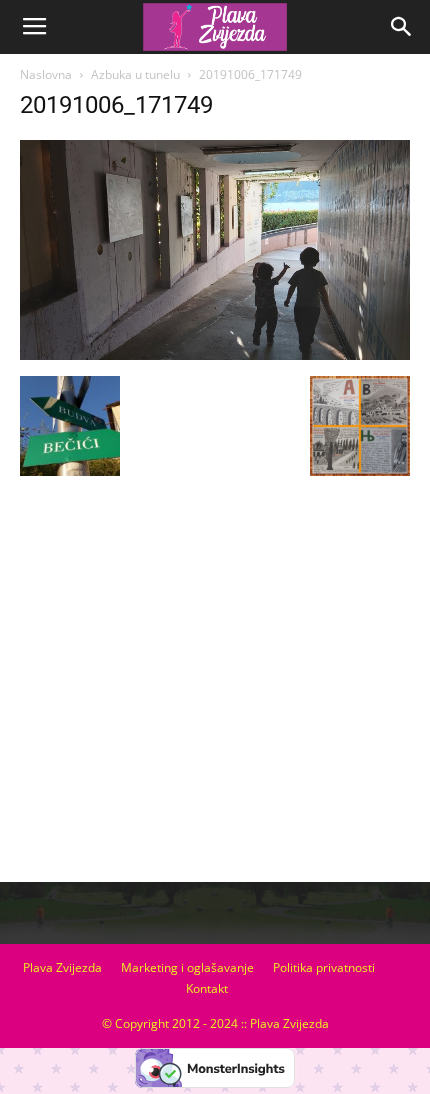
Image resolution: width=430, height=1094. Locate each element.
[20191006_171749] (215, 355)
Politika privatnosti (324, 967)
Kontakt (207, 988)
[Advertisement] (215, 687)
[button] (402, 27)
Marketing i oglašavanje (187, 967)
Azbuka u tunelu (135, 74)
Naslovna (46, 74)
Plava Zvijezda (62, 967)
